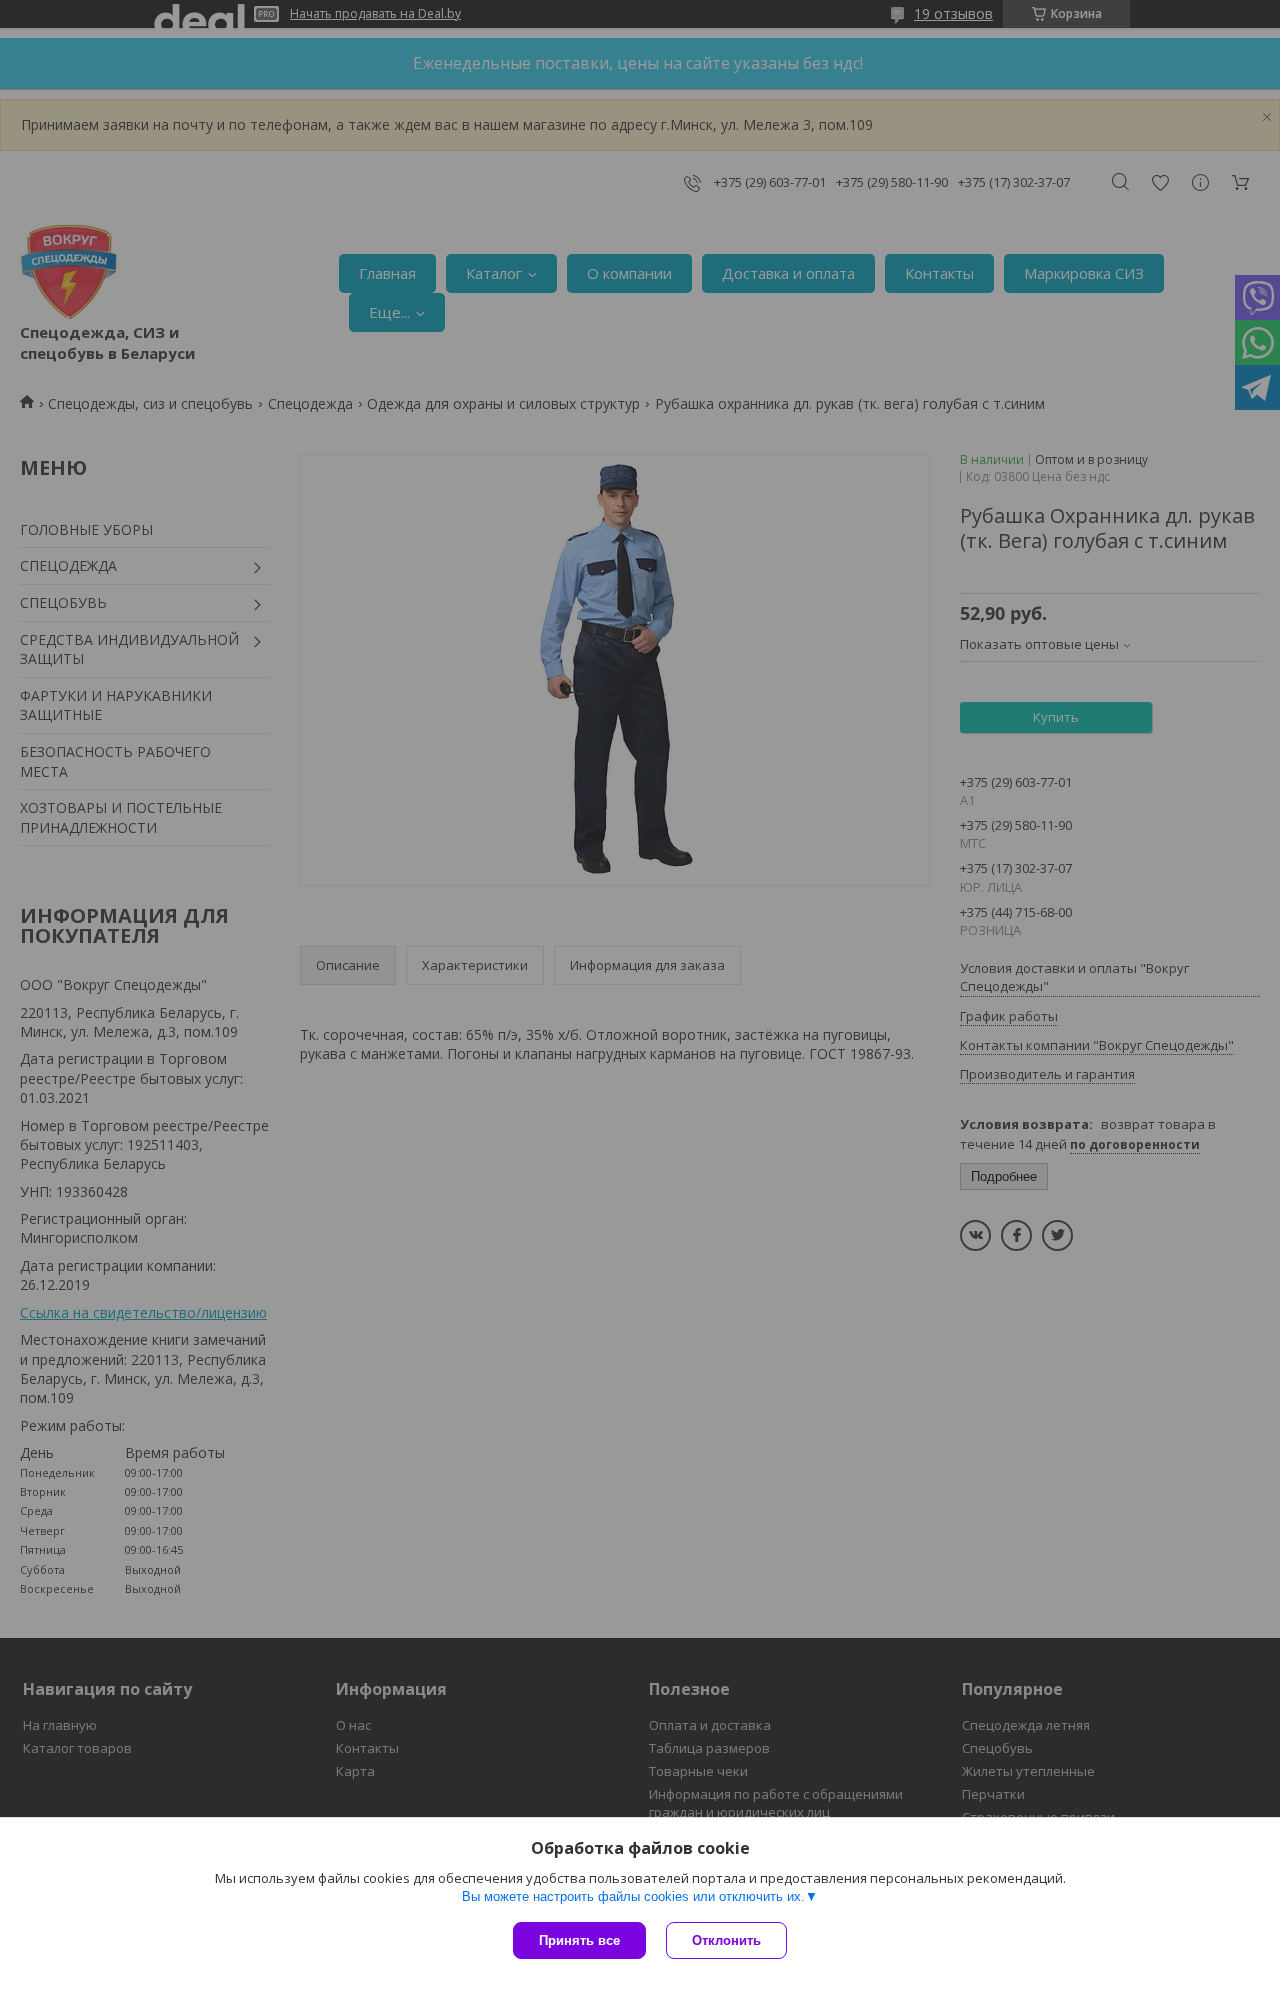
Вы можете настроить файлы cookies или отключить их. (633, 1896)
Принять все (579, 1940)
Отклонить (726, 1940)
